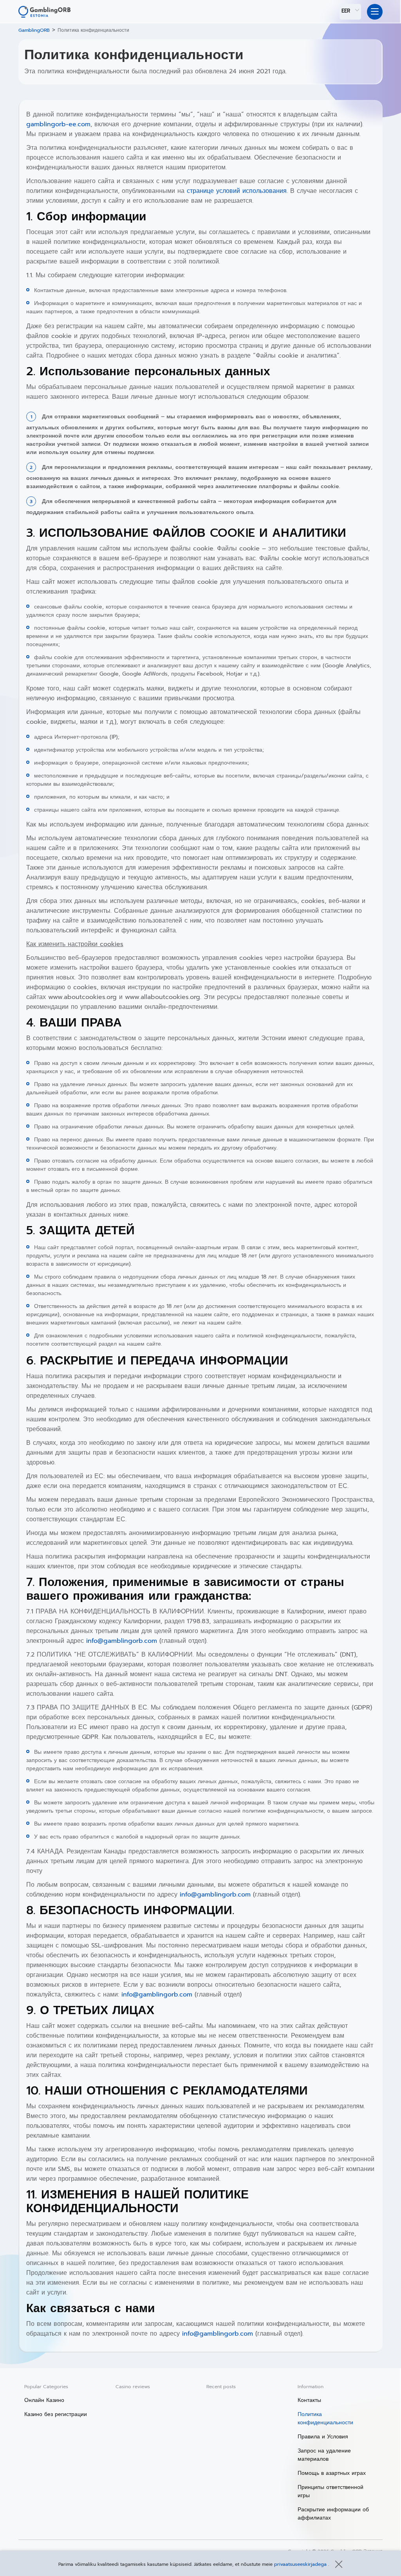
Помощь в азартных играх (332, 2473)
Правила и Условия (323, 2437)
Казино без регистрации (56, 2414)
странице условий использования (237, 191)
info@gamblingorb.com (122, 1641)
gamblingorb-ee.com (58, 124)
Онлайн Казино (44, 2400)
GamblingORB (34, 30)
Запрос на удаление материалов (324, 2455)
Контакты (309, 2400)
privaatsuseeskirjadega (301, 2564)
